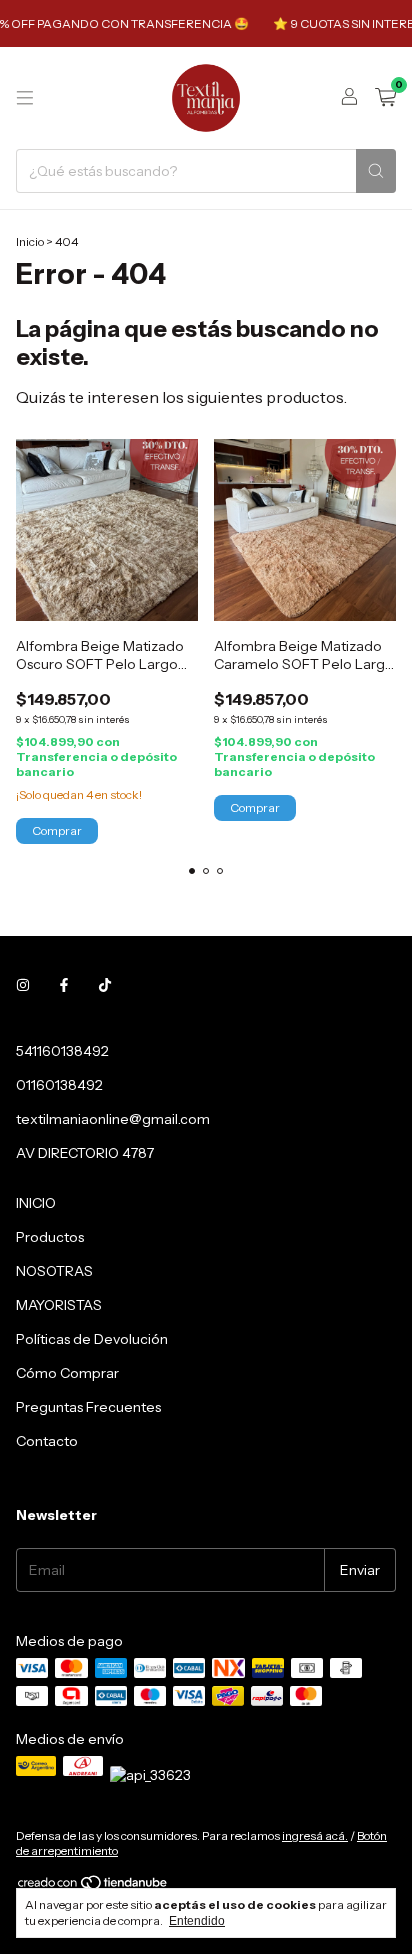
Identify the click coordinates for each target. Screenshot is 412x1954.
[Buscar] (376, 171)
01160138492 (59, 1085)
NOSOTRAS (54, 1271)
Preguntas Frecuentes (88, 1407)
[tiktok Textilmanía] (105, 985)
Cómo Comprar (67, 1373)
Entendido (197, 1921)
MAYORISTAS (59, 1305)
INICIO (36, 1203)
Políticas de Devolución (92, 1339)
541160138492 (62, 1051)
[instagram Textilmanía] (23, 985)
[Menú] (25, 98)
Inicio (30, 241)
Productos (50, 1237)
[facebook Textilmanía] (64, 985)
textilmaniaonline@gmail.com (113, 1119)
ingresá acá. (315, 1835)
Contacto (47, 1441)
